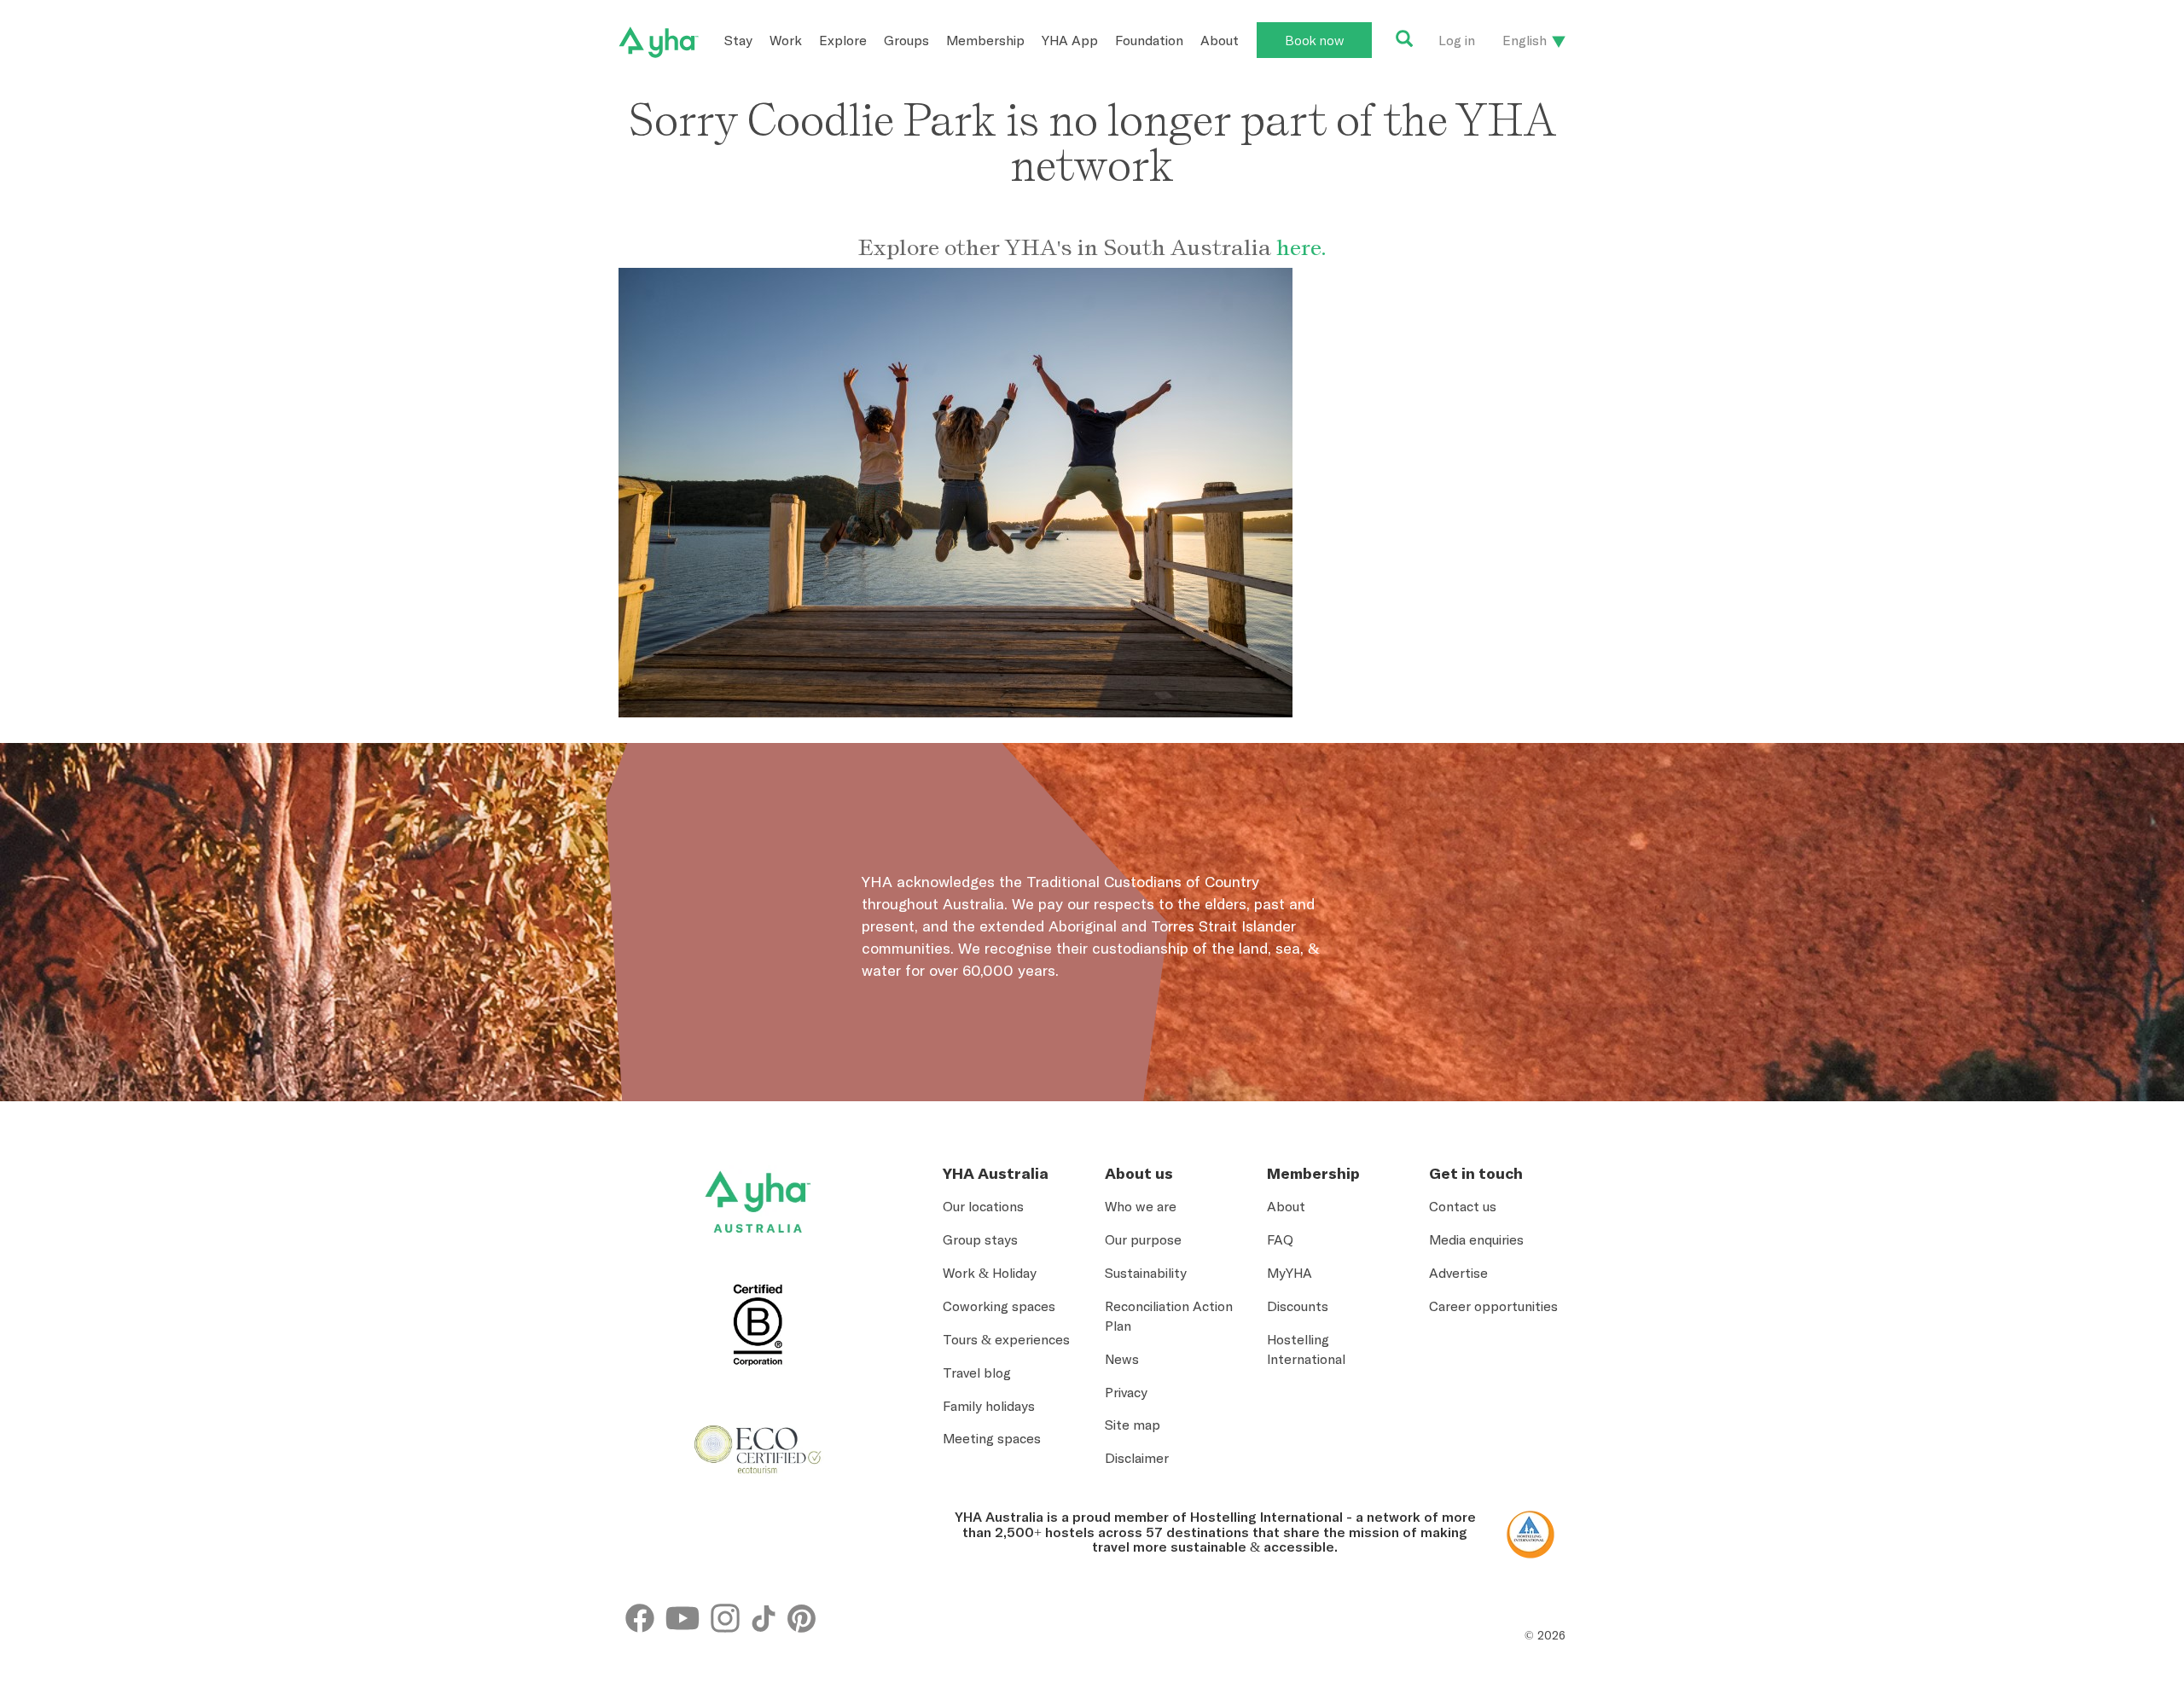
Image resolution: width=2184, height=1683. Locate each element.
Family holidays (989, 1406)
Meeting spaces (992, 1438)
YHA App (1070, 40)
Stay (738, 40)
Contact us (1463, 1206)
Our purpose (1143, 1239)
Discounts (1298, 1306)
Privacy (1126, 1392)
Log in (1457, 40)
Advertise (1458, 1273)
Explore (843, 40)
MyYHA (1289, 1273)
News (1122, 1359)
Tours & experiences (1006, 1339)
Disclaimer (1137, 1458)
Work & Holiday (990, 1273)
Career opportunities (1493, 1306)
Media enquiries (1476, 1239)
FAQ (1280, 1239)
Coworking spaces (999, 1306)
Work (786, 40)
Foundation (1149, 40)
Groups (906, 40)
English (1525, 40)
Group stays (980, 1239)
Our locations (983, 1206)
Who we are (1141, 1206)
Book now (1314, 40)
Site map (1133, 1425)
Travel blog (977, 1373)
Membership (985, 40)
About (1220, 40)
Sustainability (1146, 1273)
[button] (2053, 1583)
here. (1301, 247)
